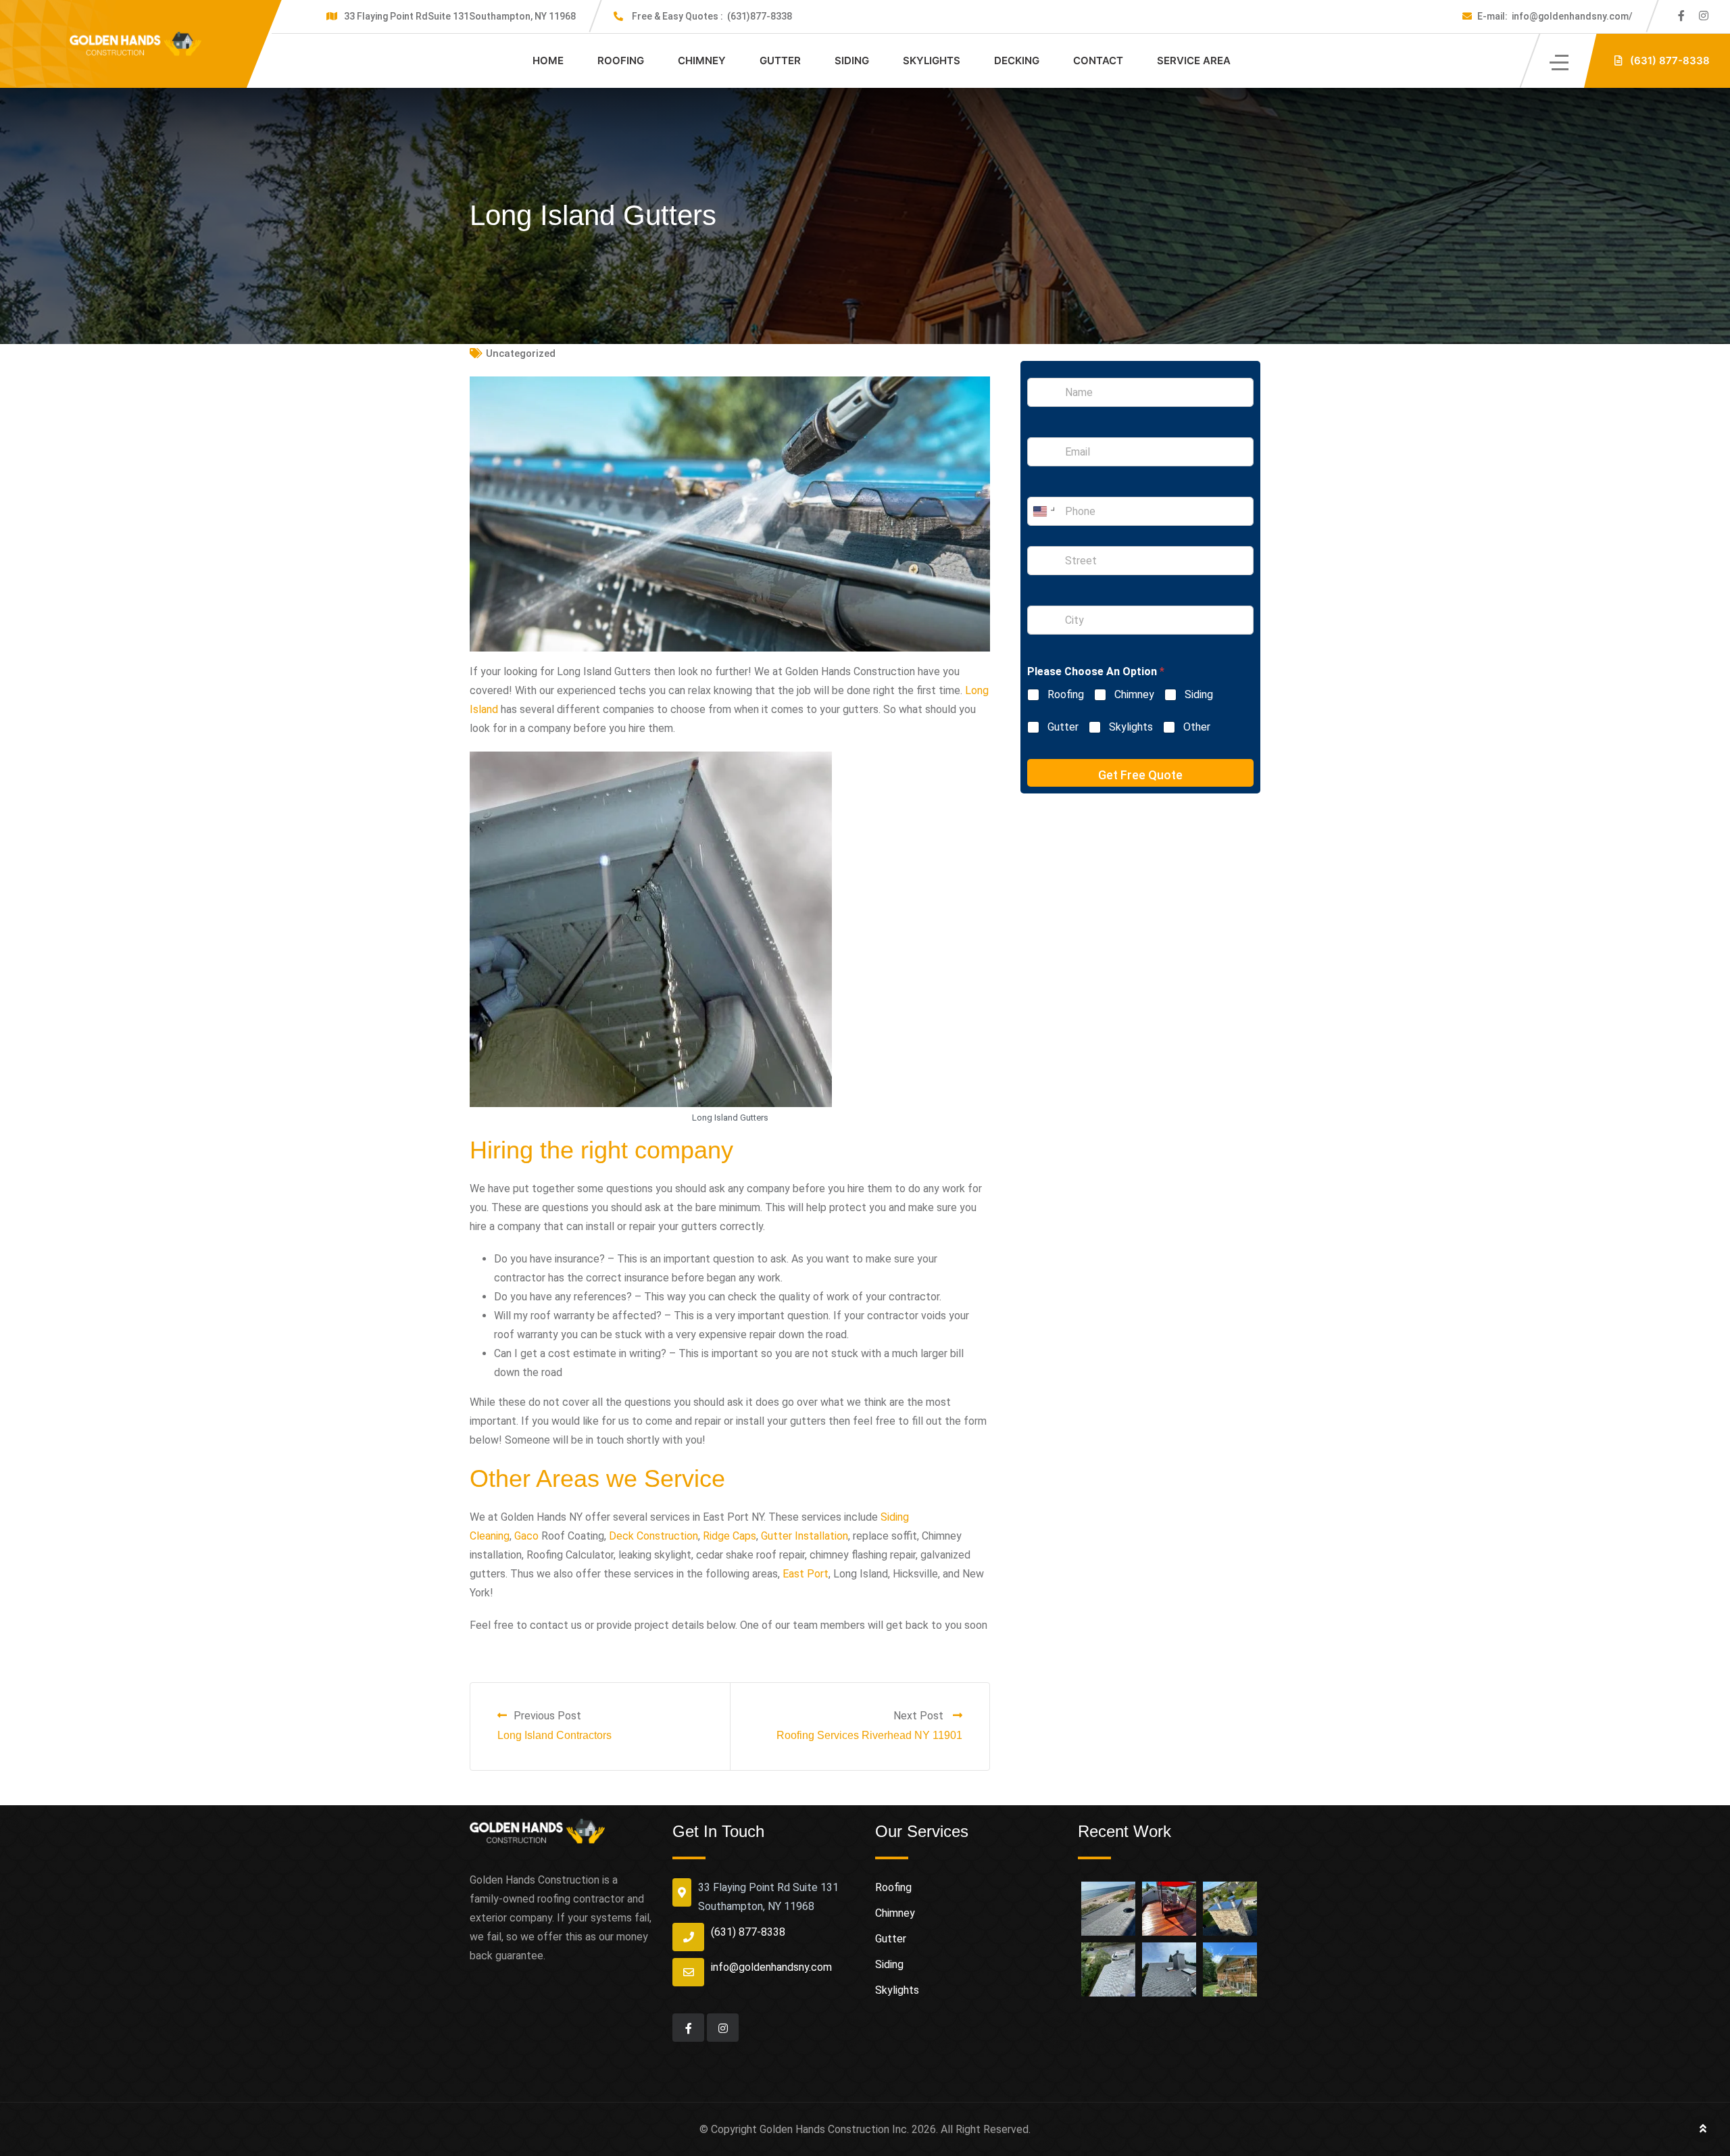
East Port (806, 1574)
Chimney (702, 60)
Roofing (621, 60)
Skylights (932, 60)
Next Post (920, 1716)
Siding (852, 60)
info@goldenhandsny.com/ (1555, 16)
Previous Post (547, 1716)
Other (1197, 727)
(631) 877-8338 (748, 1932)
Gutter (780, 60)
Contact (1098, 60)
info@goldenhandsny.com (771, 1967)
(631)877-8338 (712, 16)
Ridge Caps (730, 1536)
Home (548, 60)
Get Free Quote (1140, 775)
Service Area (1194, 60)
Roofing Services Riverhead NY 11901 (869, 1735)
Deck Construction (653, 1536)
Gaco (526, 1536)
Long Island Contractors (554, 1735)
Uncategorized (521, 353)
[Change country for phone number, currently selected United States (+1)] (1043, 511)
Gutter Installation (805, 1536)
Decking (1017, 60)
